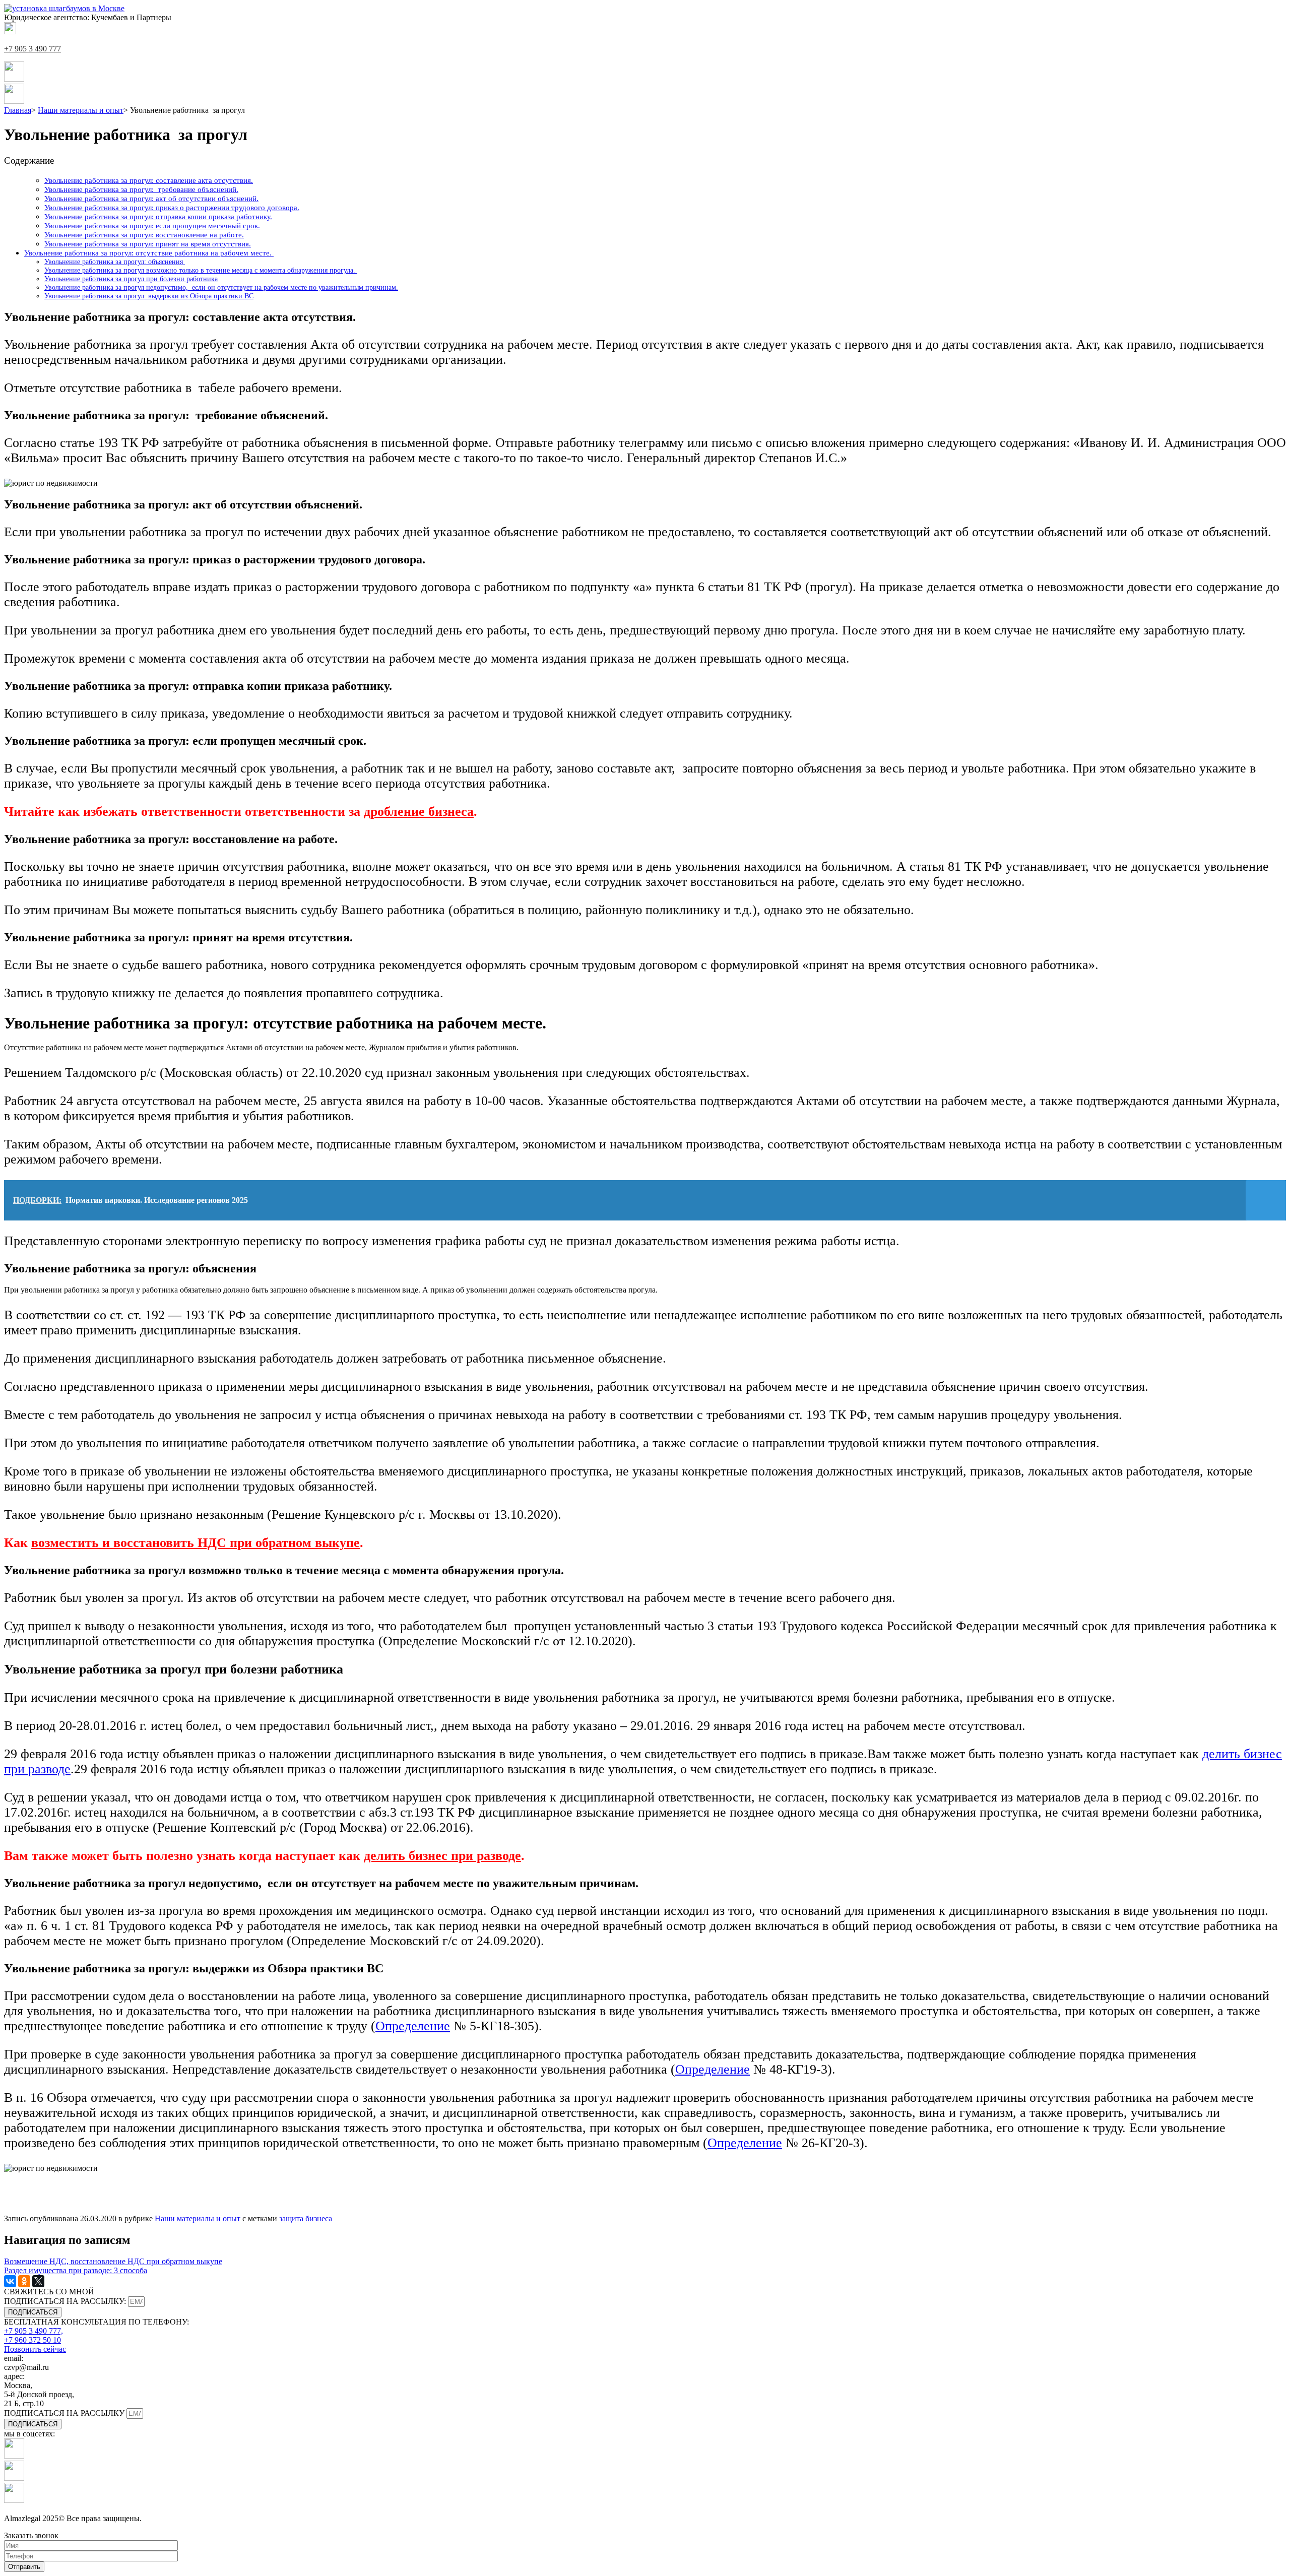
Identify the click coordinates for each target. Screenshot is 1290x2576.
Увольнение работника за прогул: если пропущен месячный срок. (152, 226)
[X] (38, 2281)
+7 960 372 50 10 (33, 2340)
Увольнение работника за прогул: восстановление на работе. (144, 235)
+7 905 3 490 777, (34, 2331)
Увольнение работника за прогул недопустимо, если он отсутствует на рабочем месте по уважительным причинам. (221, 287)
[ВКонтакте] (10, 2281)
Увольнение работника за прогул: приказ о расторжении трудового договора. (172, 207)
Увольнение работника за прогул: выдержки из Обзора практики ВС (149, 296)
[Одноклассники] (24, 2281)
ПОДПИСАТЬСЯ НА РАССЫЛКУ (65, 2413)
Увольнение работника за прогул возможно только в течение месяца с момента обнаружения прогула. (201, 270)
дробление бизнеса (419, 812)
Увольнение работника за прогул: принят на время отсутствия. (148, 244)
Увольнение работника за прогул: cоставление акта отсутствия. (149, 180)
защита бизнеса (306, 2218)
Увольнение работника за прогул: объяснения (115, 262)
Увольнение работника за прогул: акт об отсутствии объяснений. (151, 198)
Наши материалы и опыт (198, 2218)
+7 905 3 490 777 (33, 49)
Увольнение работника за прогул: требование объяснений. (141, 189)
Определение (413, 2026)
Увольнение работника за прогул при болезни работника (131, 279)
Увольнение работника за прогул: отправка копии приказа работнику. (158, 216)
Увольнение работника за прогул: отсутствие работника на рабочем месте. (149, 253)
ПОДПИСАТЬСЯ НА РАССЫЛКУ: (66, 2301)
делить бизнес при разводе (442, 1856)
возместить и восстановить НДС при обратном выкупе (196, 1543)
